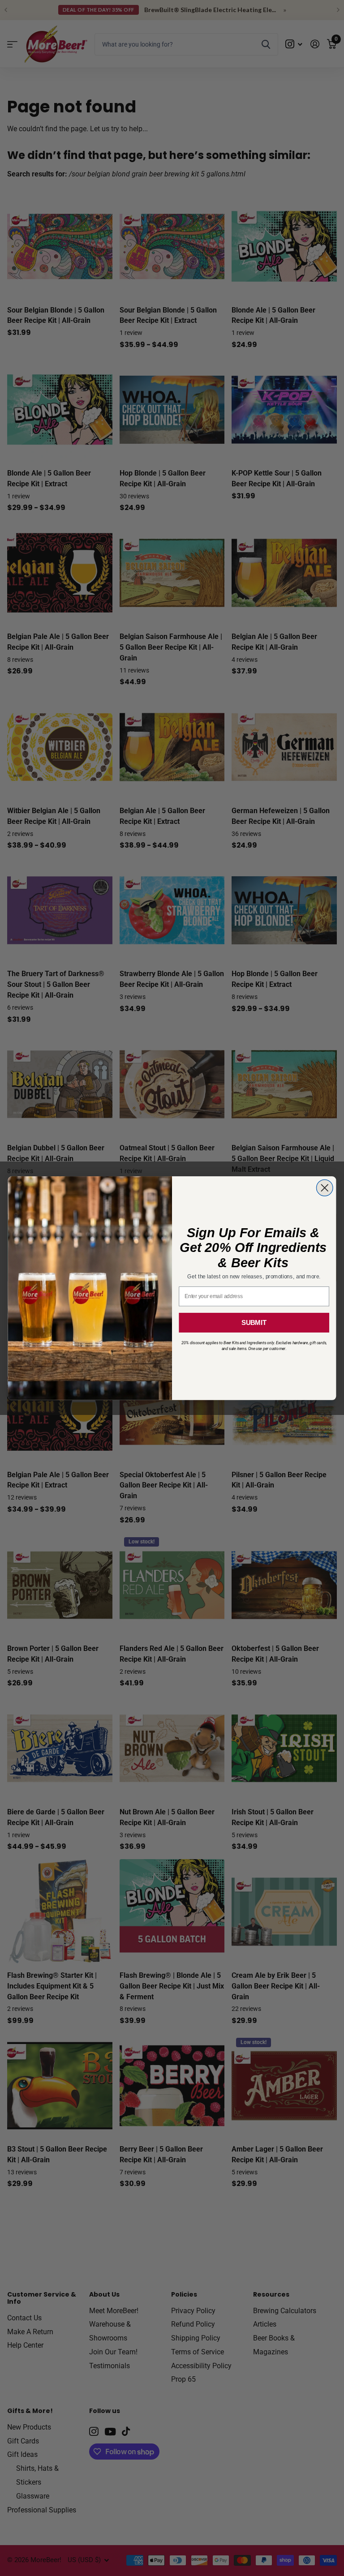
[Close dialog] (325, 1188)
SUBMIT (254, 1322)
